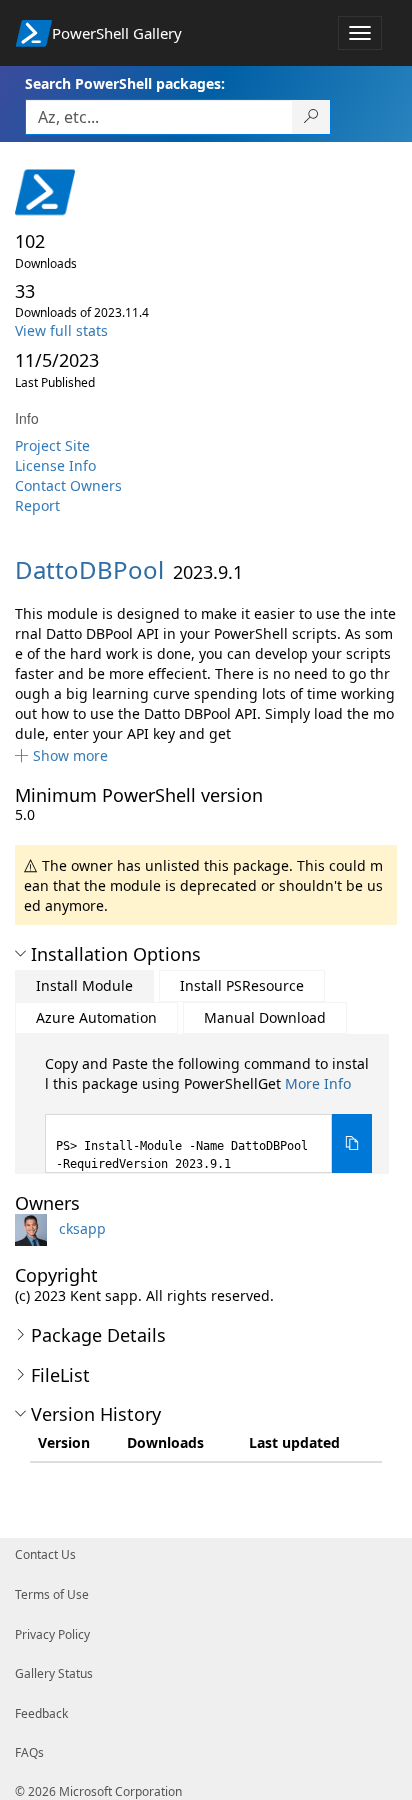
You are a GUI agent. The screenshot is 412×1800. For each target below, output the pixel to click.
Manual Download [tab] (265, 1017)
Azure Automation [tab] (96, 1017)
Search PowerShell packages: (125, 83)
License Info (55, 465)
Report (37, 505)
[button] (61, 755)
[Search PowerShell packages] (311, 117)
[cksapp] (35, 1228)
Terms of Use (52, 1594)
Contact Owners (68, 485)
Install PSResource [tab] (242, 985)
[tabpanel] (208, 1113)
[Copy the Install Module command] (352, 1143)
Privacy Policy (52, 1634)
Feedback (41, 1713)
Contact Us (45, 1554)
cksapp (82, 1228)
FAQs (29, 1752)
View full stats (61, 330)
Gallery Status (54, 1673)
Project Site (52, 445)
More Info (318, 1083)
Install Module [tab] (84, 985)
